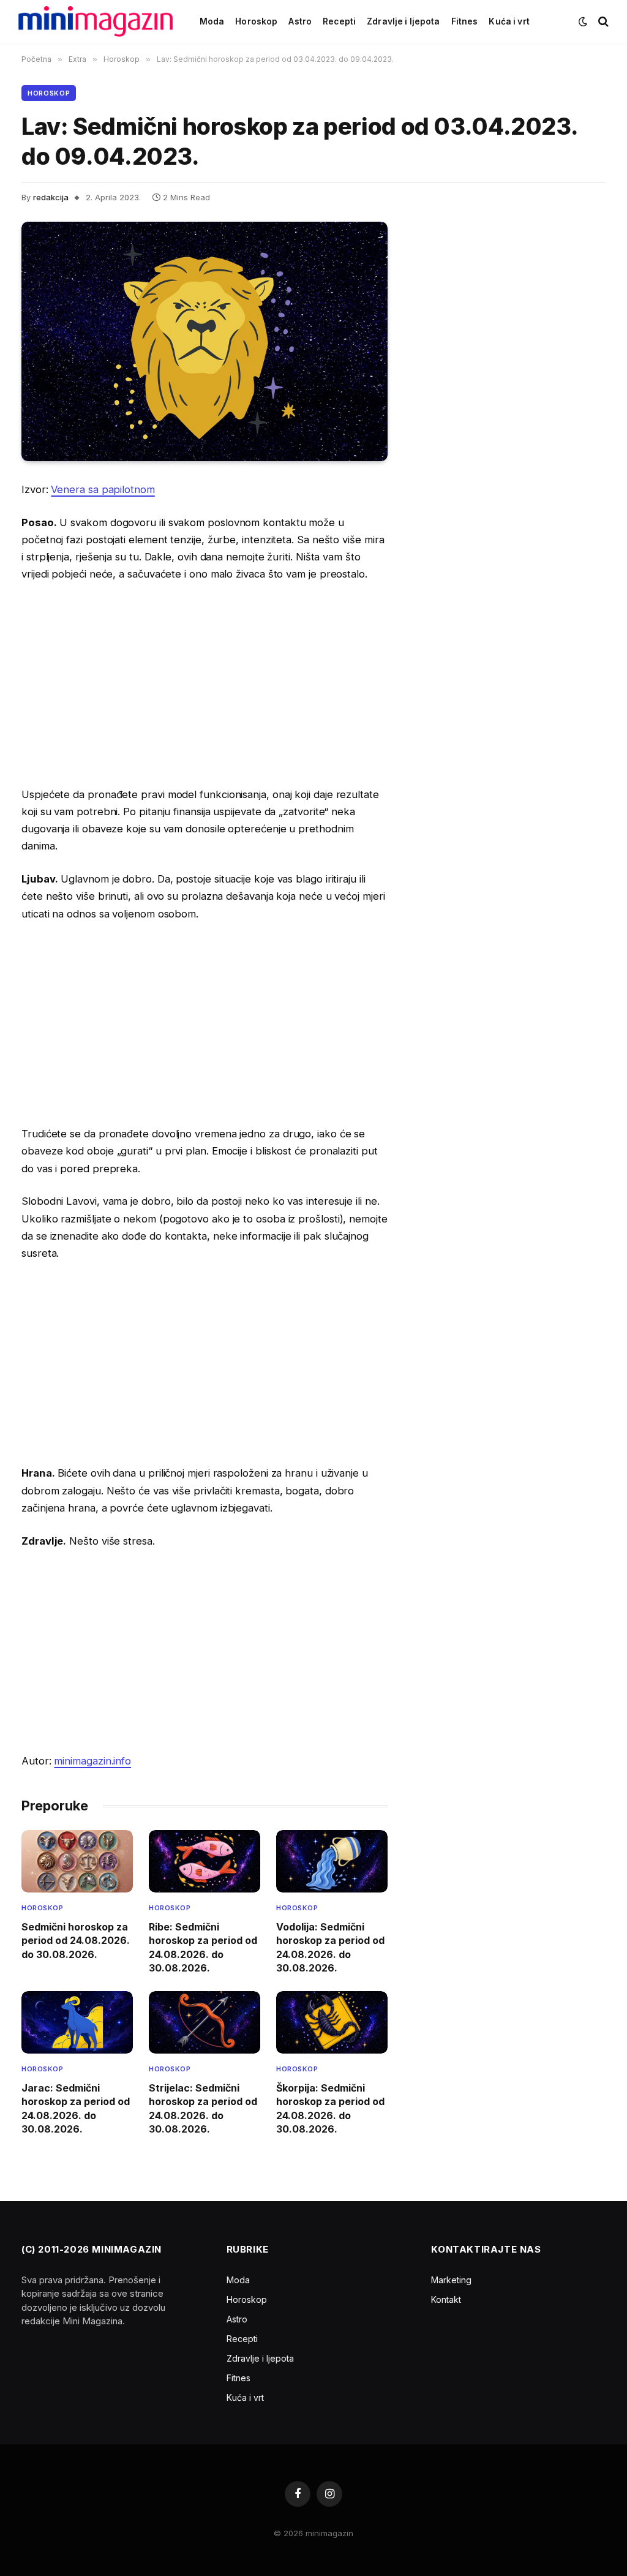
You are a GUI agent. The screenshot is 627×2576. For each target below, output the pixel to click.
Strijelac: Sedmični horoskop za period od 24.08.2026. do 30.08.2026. (203, 2108)
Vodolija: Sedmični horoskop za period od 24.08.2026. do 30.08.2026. (330, 1947)
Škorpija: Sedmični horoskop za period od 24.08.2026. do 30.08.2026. (330, 2108)
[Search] (602, 22)
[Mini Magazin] (96, 21)
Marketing (451, 2280)
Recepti (339, 21)
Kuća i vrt (509, 21)
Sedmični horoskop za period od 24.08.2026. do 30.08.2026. (76, 1941)
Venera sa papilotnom (103, 489)
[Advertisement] (205, 684)
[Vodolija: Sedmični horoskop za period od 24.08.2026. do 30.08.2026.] (332, 1861)
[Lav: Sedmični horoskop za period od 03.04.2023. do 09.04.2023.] (205, 341)
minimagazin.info (92, 1761)
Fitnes (465, 21)
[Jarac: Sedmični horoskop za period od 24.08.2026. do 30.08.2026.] (77, 2022)
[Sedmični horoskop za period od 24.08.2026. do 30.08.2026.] (77, 1861)
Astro (300, 21)
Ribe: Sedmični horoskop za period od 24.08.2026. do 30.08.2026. (203, 1947)
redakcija (51, 197)
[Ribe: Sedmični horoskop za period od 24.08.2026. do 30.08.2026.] (205, 1861)
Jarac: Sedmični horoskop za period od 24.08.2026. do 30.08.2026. (76, 2108)
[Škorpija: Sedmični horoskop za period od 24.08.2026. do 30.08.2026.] (332, 2022)
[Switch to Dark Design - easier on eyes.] (583, 21)
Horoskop (256, 21)
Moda (212, 21)
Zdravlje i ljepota (403, 21)
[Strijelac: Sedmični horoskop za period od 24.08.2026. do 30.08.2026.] (205, 2022)
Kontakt (446, 2299)
